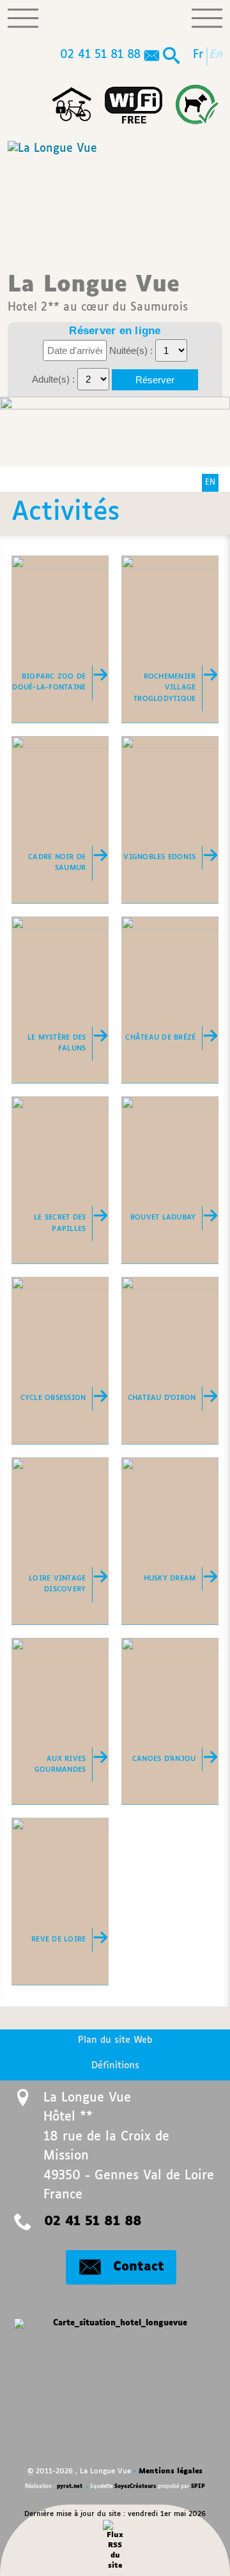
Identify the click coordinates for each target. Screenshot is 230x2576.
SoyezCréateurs (135, 2487)
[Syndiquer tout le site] (115, 2545)
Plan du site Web (115, 2040)
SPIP (198, 2487)
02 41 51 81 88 (100, 55)
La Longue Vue (98, 293)
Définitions (115, 2066)
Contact (139, 2267)
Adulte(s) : (55, 379)
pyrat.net (70, 2487)
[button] (171, 57)
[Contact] (151, 57)
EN (210, 483)
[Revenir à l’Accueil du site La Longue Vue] (52, 195)
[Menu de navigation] (23, 18)
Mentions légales (171, 2471)
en (217, 55)
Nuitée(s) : (132, 350)
